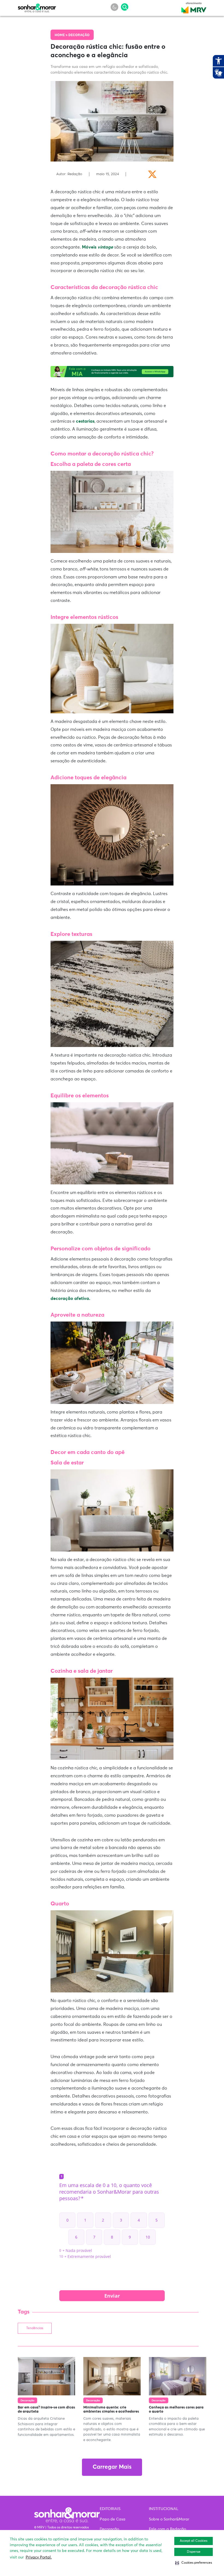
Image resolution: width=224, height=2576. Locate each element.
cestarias (85, 421)
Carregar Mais (112, 2467)
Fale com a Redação (167, 2529)
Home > (61, 35)
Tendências (35, 2328)
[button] (194, 2563)
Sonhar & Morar (37, 7)
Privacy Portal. (39, 2557)
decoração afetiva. (70, 1299)
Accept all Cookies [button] (194, 2541)
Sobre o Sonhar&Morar (169, 2519)
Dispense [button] (194, 2552)
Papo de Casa (113, 2519)
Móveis (98, 247)
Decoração (79, 35)
